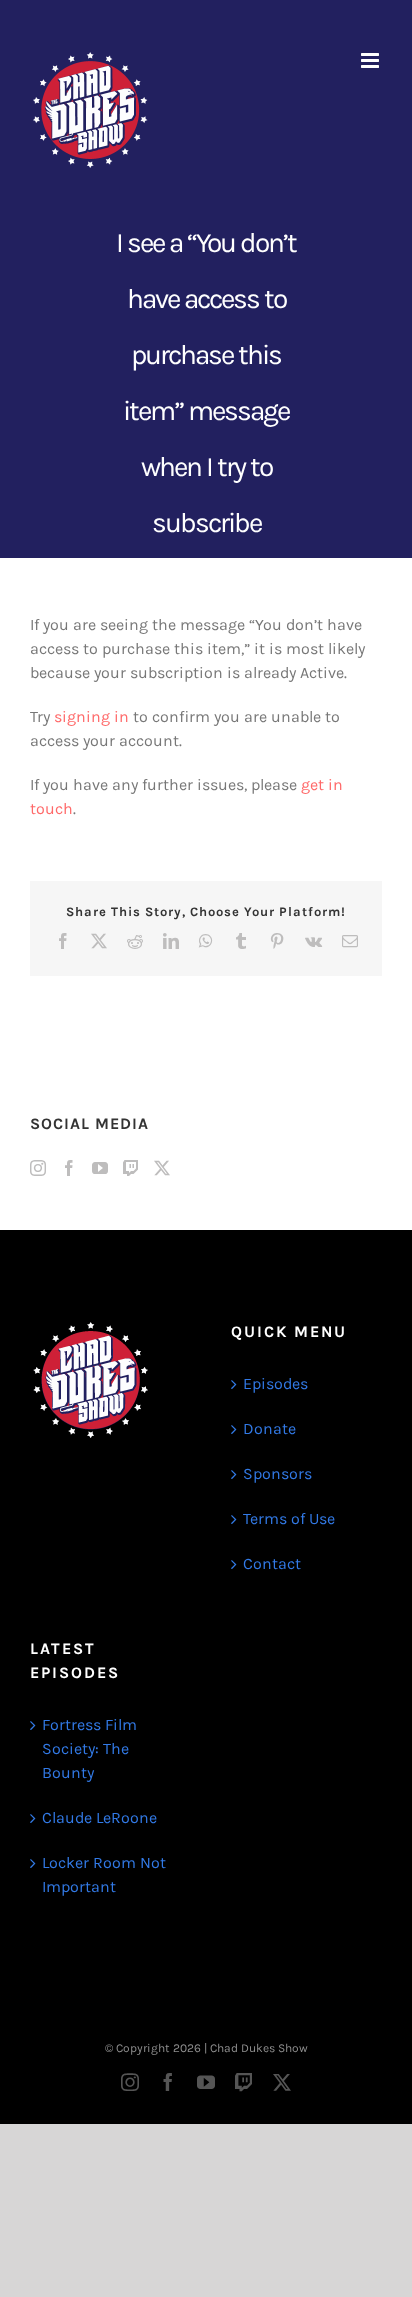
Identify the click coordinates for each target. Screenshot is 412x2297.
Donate (269, 1428)
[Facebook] (69, 1168)
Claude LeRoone (99, 1817)
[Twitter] (162, 1168)
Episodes (275, 1383)
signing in (91, 716)
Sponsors (277, 1473)
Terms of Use (289, 1518)
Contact (272, 1563)
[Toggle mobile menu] (371, 60)
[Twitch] (131, 1168)
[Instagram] (38, 1168)
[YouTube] (100, 1168)
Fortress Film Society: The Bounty (89, 1748)
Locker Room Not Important (104, 1874)
